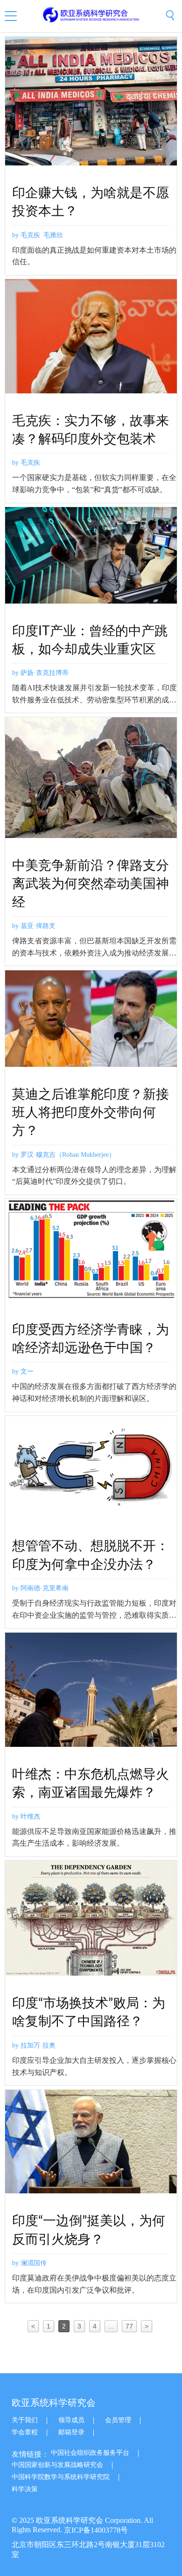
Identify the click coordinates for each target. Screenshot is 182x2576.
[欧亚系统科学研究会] (91, 15)
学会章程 (25, 2432)
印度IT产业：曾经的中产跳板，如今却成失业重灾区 (90, 640)
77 (129, 2326)
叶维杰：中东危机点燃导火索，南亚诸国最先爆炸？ (91, 1783)
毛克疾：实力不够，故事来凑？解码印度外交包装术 (91, 430)
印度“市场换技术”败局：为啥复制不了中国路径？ (89, 2012)
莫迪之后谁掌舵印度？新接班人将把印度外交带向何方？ (91, 1113)
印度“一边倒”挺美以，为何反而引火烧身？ (89, 2230)
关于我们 (25, 2420)
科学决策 (25, 2489)
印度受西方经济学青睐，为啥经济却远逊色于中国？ (91, 1339)
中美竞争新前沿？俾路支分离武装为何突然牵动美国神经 (91, 884)
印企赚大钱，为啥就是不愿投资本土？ (91, 202)
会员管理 (118, 2420)
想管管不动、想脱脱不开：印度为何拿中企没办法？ (91, 1555)
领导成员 (71, 2420)
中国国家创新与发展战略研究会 (57, 2465)
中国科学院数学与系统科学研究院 (61, 2477)
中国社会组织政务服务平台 (90, 2453)
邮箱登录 (71, 2432)
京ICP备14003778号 (96, 2530)
